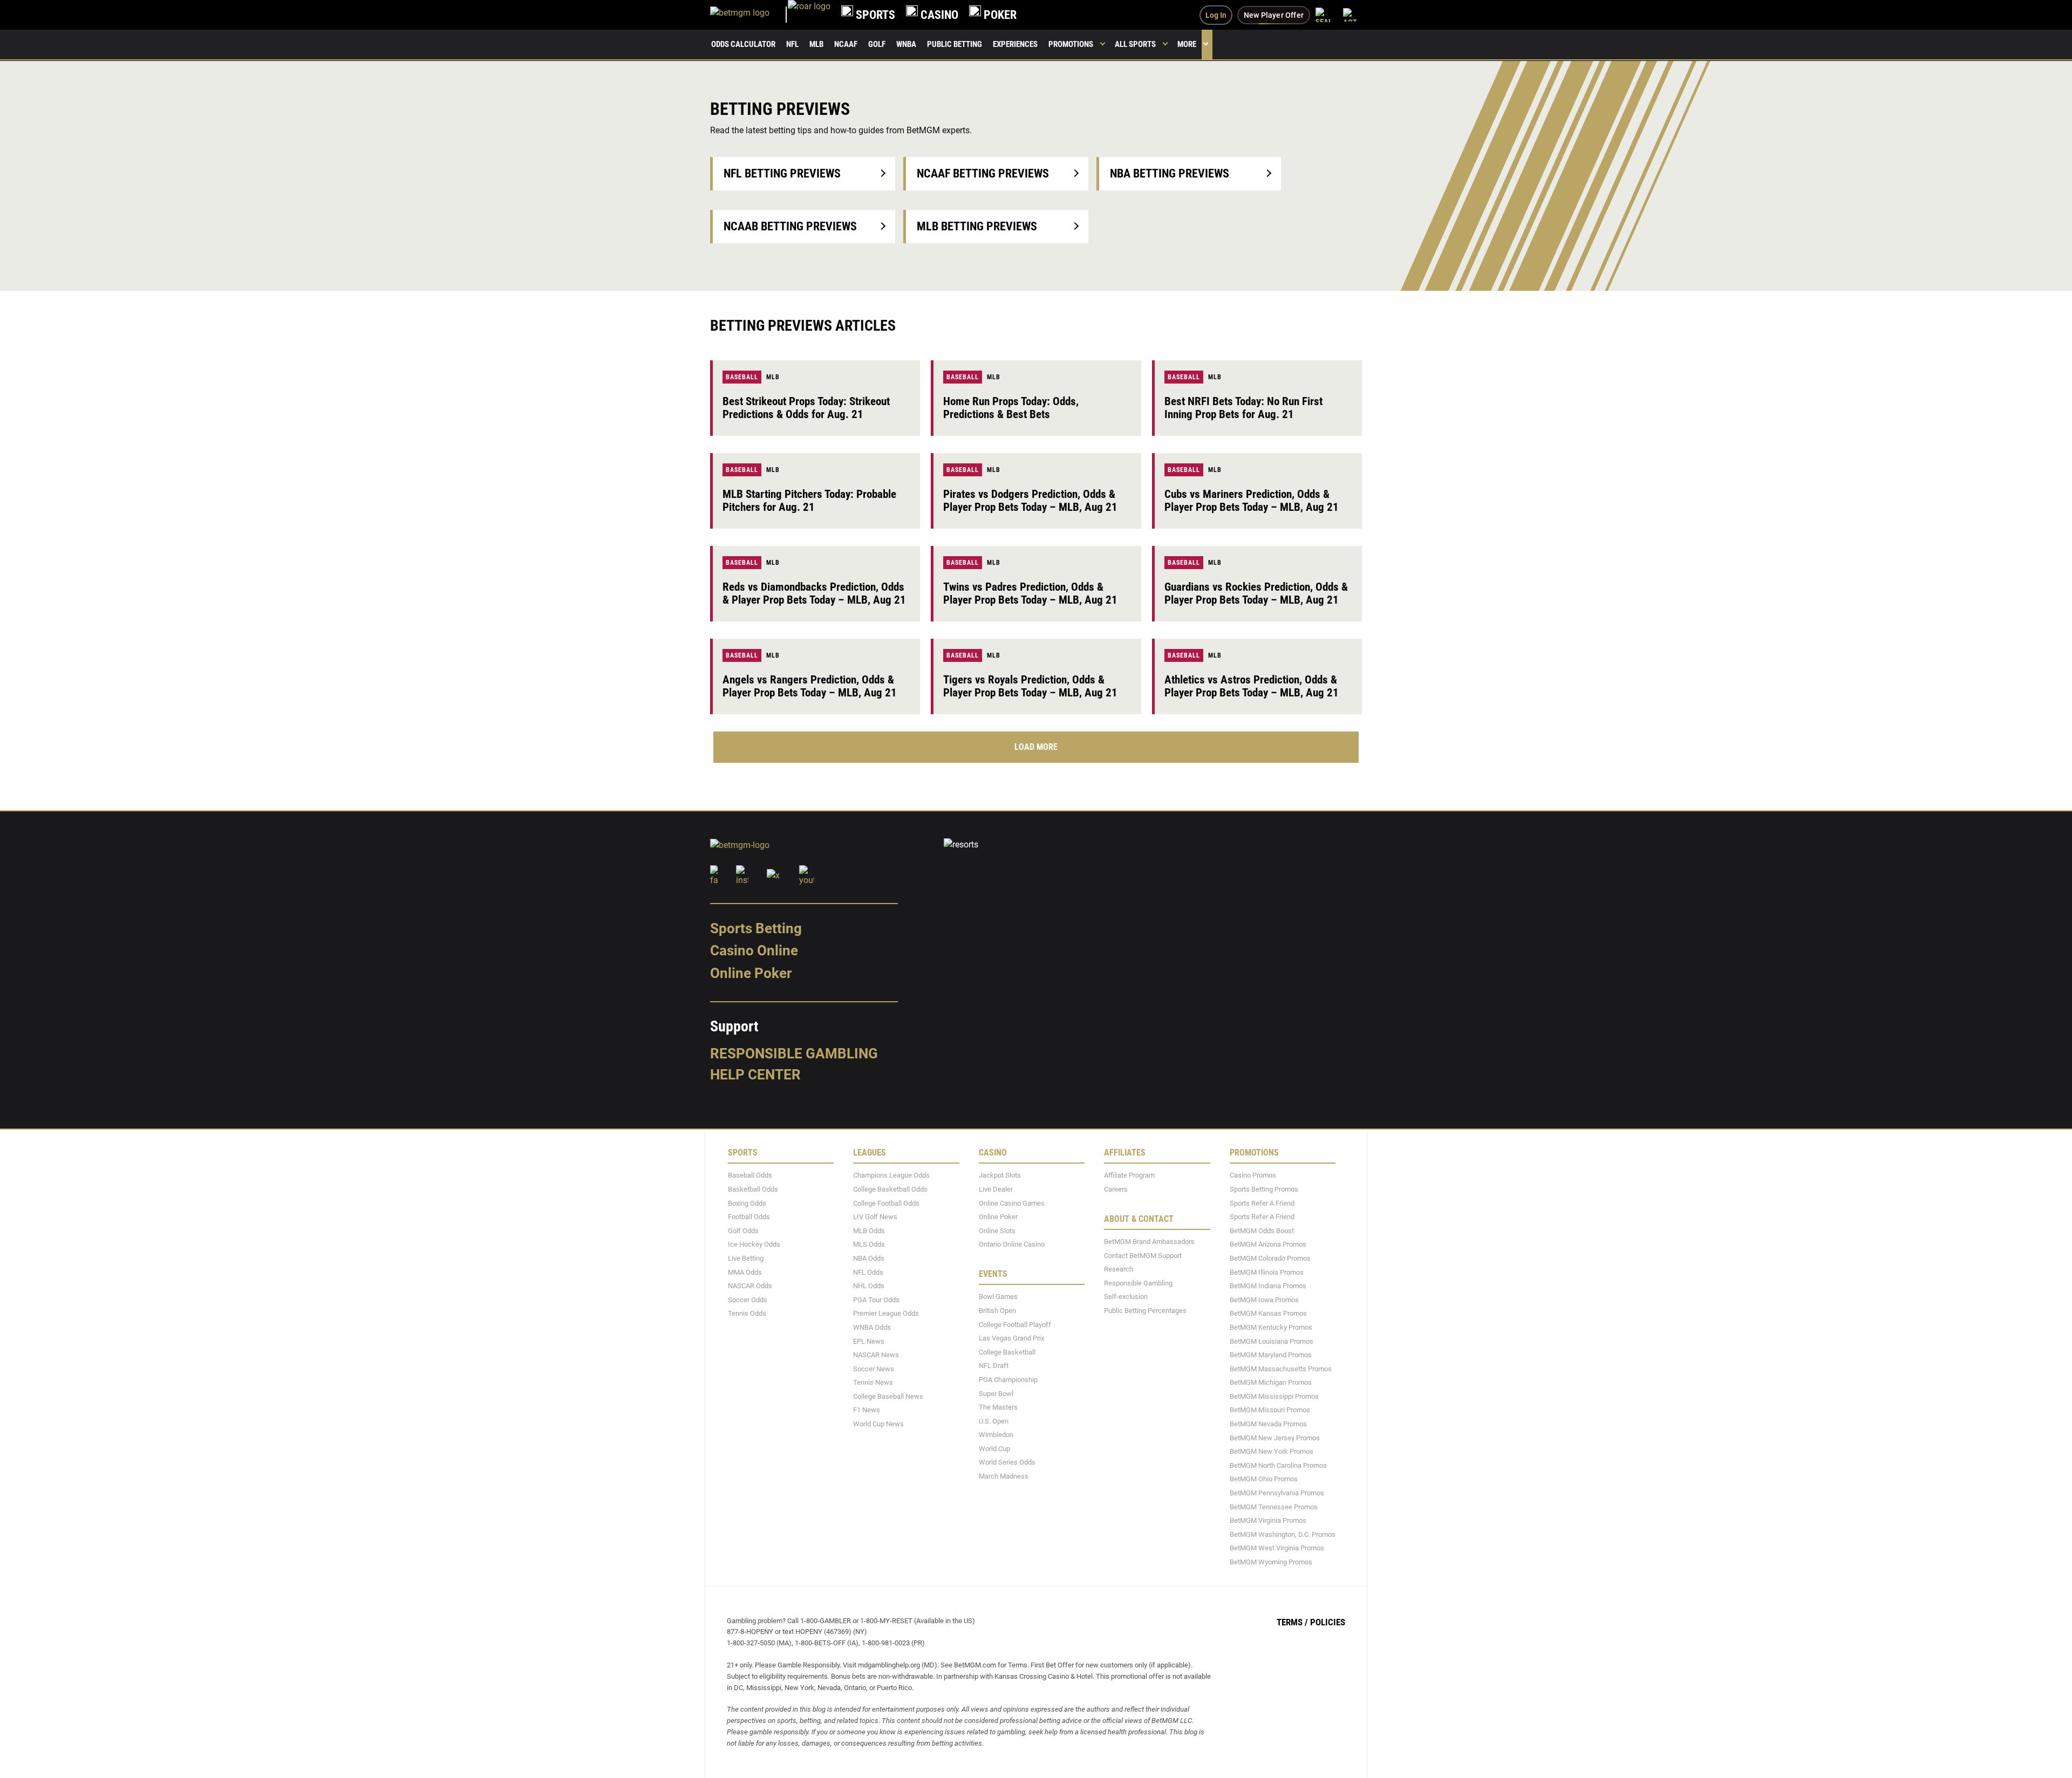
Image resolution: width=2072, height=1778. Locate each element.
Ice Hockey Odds (754, 1244)
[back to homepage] (809, 15)
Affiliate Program (1129, 1175)
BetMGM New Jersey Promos (1275, 1437)
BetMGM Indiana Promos (1268, 1285)
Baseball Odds (750, 1175)
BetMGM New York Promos (1272, 1451)
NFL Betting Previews (782, 173)
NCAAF (846, 44)
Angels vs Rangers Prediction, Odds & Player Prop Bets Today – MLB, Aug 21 (810, 686)
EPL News (869, 1341)
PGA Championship (1008, 1379)
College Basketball (1007, 1352)
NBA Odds (869, 1258)
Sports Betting (756, 928)
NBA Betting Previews (1170, 173)
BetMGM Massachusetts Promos (1281, 1368)
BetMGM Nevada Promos (1268, 1423)
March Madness (1004, 1476)
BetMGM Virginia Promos (1268, 1520)
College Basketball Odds (890, 1189)
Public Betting (955, 44)
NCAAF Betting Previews (983, 173)
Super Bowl (996, 1393)
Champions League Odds (891, 1175)
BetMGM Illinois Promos (1267, 1272)
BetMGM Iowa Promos (1264, 1299)
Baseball (742, 377)
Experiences (1015, 44)
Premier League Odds (886, 1313)
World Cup (994, 1448)
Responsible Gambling (794, 1053)
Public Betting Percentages (1145, 1310)
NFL (792, 44)
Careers (1116, 1189)
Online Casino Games (1012, 1203)
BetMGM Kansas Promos (1268, 1313)
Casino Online (754, 950)
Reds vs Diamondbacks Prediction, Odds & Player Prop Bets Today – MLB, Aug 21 (814, 593)
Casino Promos (1253, 1175)
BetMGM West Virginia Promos (1277, 1548)
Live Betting (746, 1258)
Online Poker (751, 973)
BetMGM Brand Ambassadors (1149, 1241)
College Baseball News (888, 1396)
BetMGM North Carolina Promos (1278, 1465)
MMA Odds (745, 1272)
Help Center (755, 1075)
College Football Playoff (1015, 1324)
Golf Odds (743, 1230)
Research (1119, 1268)
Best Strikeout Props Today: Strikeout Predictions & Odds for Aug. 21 (806, 408)
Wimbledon (996, 1435)
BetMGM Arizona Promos (1268, 1244)
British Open (997, 1310)
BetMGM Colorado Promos (1270, 1258)
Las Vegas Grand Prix (1011, 1338)
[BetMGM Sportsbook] (749, 15)
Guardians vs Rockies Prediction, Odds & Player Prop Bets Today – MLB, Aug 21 (1256, 593)
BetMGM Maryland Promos (1271, 1354)
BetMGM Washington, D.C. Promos (1283, 1534)
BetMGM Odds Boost (1262, 1230)
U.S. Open (994, 1421)
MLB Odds (869, 1230)
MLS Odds (869, 1244)
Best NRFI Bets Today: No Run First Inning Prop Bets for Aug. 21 (1243, 408)
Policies (1328, 1622)
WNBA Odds (872, 1327)
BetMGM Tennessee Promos (1274, 1506)
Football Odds (749, 1216)
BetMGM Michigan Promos (1271, 1382)
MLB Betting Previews (977, 226)
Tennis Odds (747, 1313)
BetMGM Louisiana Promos (1272, 1341)
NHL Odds (869, 1285)
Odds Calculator (743, 44)
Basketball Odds (753, 1189)
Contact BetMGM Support (1143, 1255)
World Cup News (878, 1423)
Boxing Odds (747, 1203)
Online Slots (997, 1230)
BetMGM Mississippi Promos (1274, 1396)
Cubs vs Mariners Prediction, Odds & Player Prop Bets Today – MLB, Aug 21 (1252, 501)
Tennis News (873, 1382)
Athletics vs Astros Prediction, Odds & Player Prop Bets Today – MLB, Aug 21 (1252, 686)
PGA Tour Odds (876, 1299)
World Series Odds (1007, 1462)
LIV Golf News (875, 1216)
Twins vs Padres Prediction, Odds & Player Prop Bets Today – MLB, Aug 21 (1030, 593)
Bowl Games (998, 1297)
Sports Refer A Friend (1262, 1203)
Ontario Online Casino (1012, 1244)
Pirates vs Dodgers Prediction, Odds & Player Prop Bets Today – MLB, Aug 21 (1030, 501)
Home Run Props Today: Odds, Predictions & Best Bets (1011, 408)
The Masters (998, 1407)
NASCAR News (876, 1354)
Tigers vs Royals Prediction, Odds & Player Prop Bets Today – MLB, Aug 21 (1030, 686)
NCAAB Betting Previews (790, 226)
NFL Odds (868, 1272)
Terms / (1292, 1622)
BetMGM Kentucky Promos (1271, 1327)
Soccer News (874, 1368)
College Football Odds (886, 1203)
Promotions (1071, 44)
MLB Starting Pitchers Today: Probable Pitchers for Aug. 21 (809, 501)
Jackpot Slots (1000, 1175)
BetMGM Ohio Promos (1264, 1479)
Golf (877, 44)
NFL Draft (994, 1366)
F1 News (867, 1410)
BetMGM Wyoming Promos (1271, 1561)
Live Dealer (996, 1189)
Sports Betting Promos (1264, 1189)
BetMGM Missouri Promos (1270, 1410)
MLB (816, 44)
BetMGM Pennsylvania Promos (1277, 1492)
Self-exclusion (1126, 1297)
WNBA (906, 44)
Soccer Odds (748, 1299)
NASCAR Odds (750, 1285)
